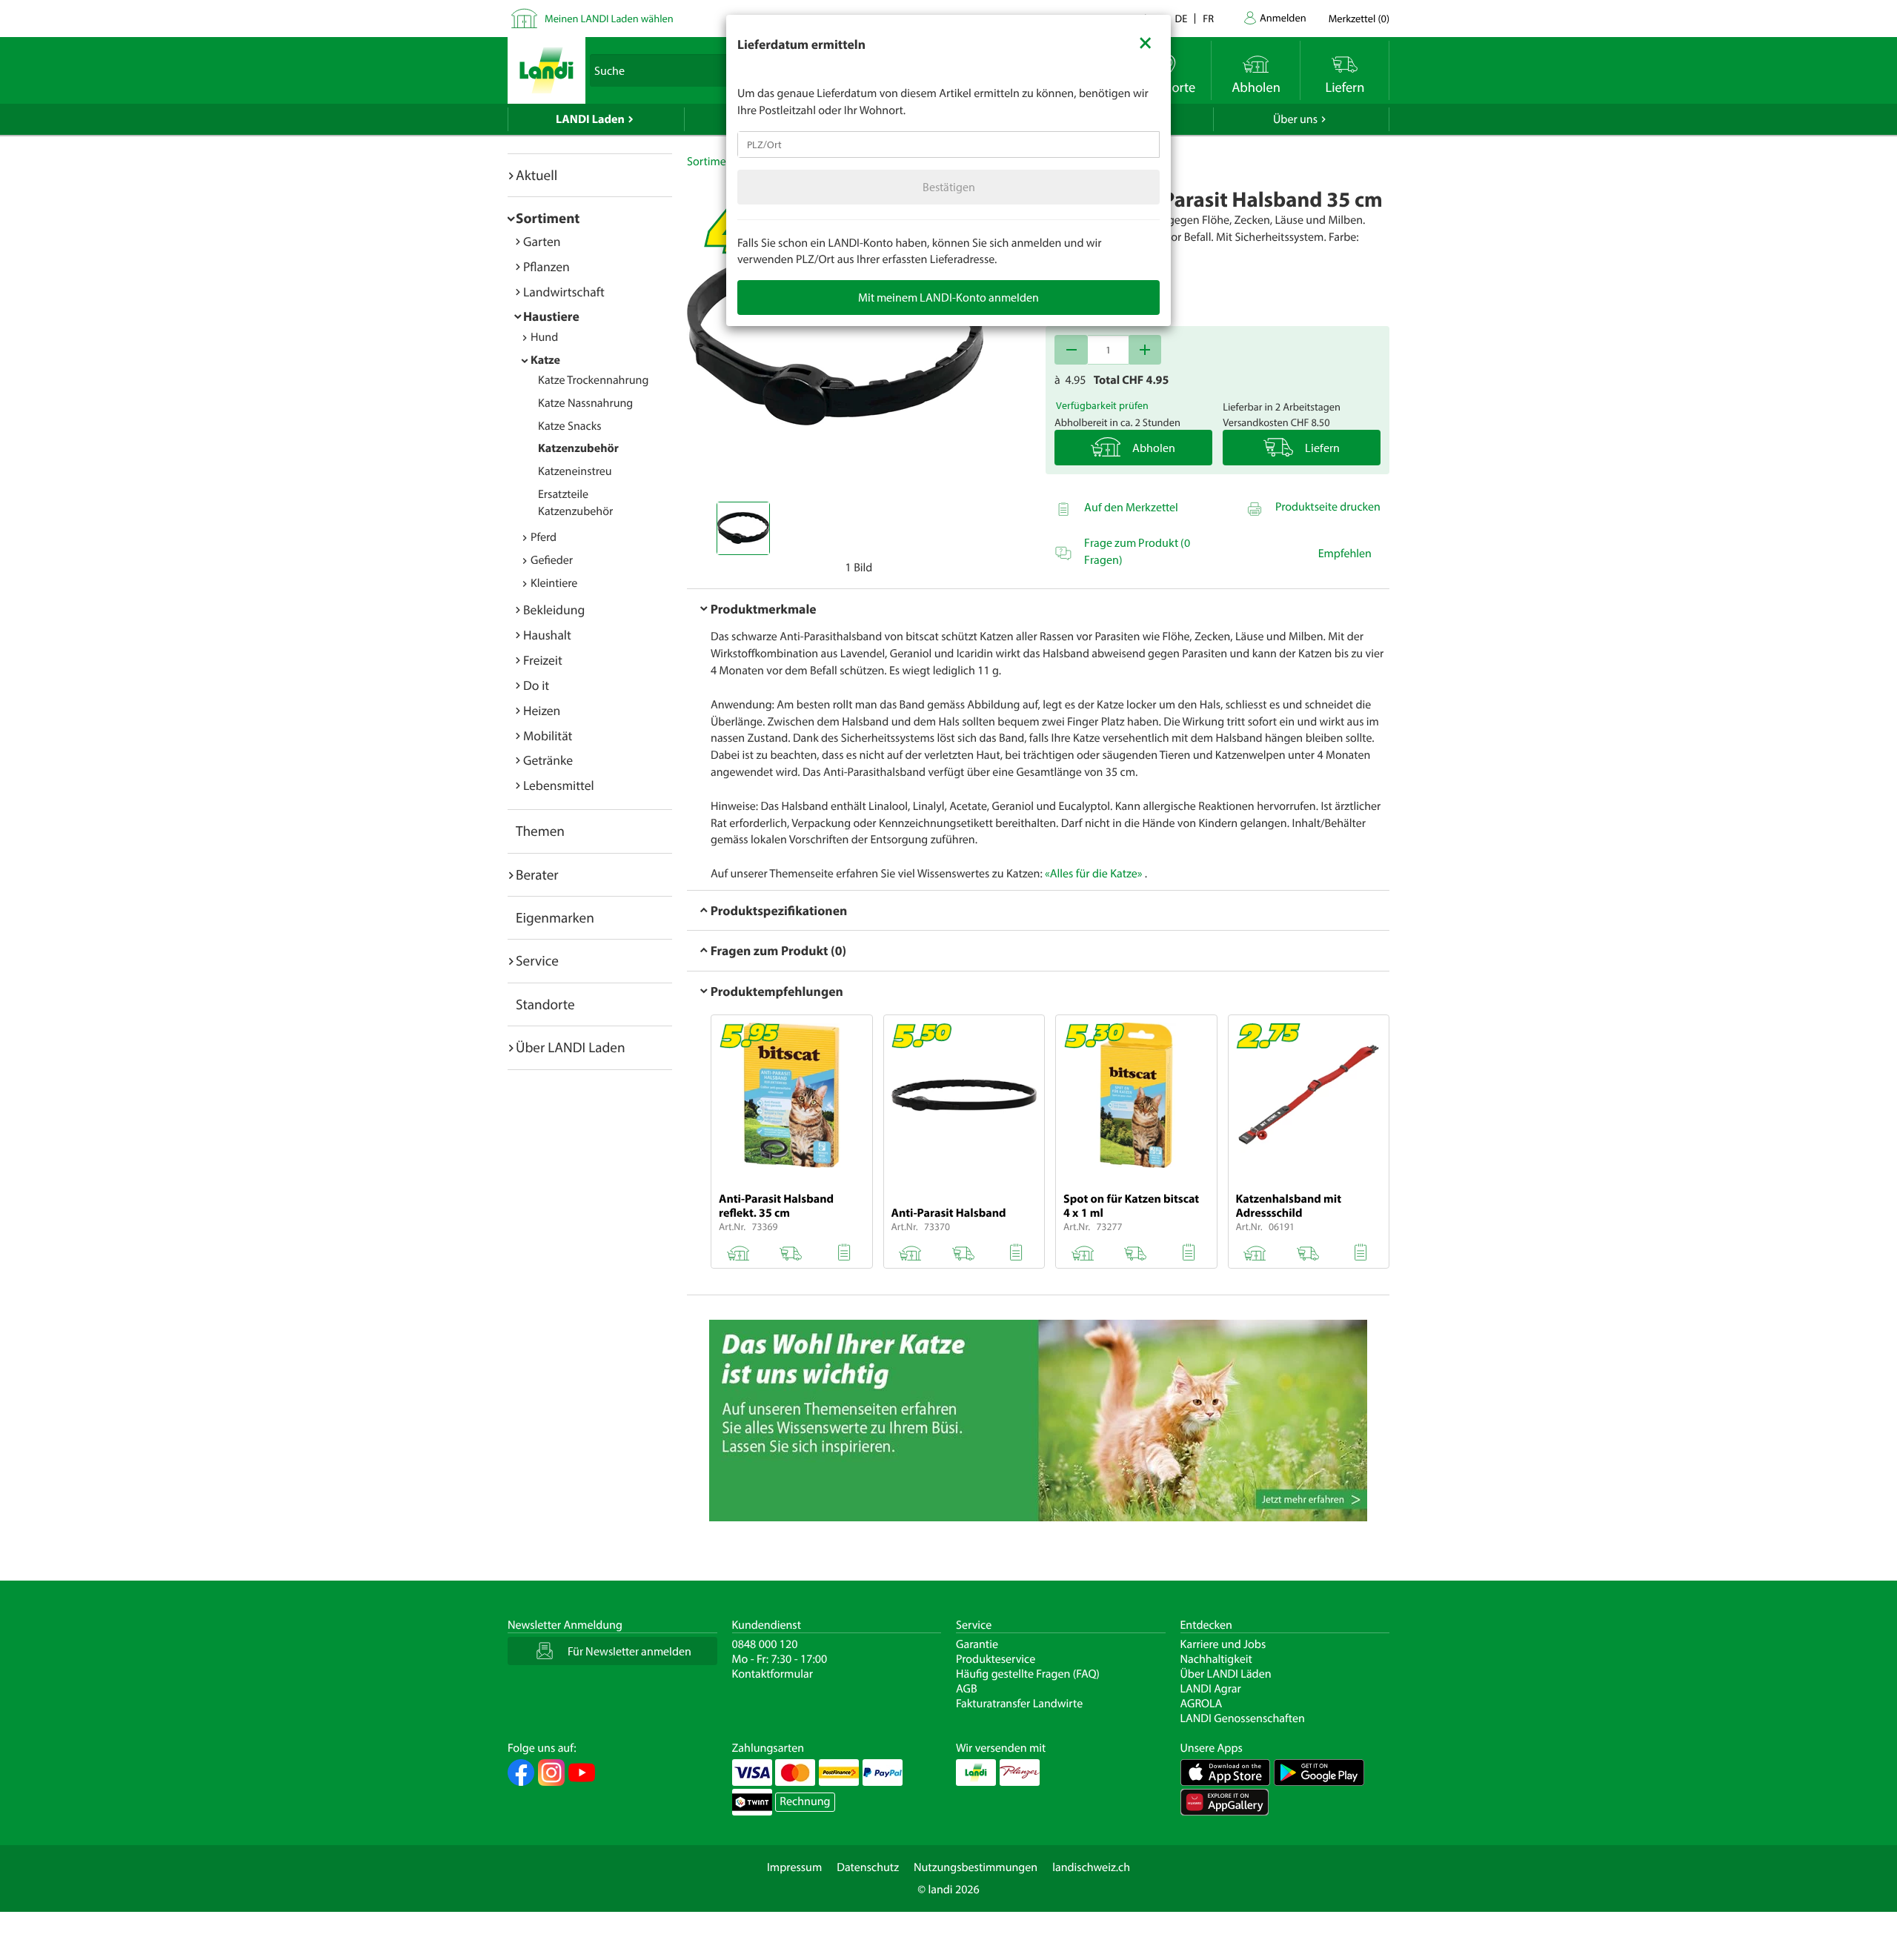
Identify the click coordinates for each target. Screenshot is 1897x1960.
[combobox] (948, 144)
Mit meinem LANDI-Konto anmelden (948, 297)
